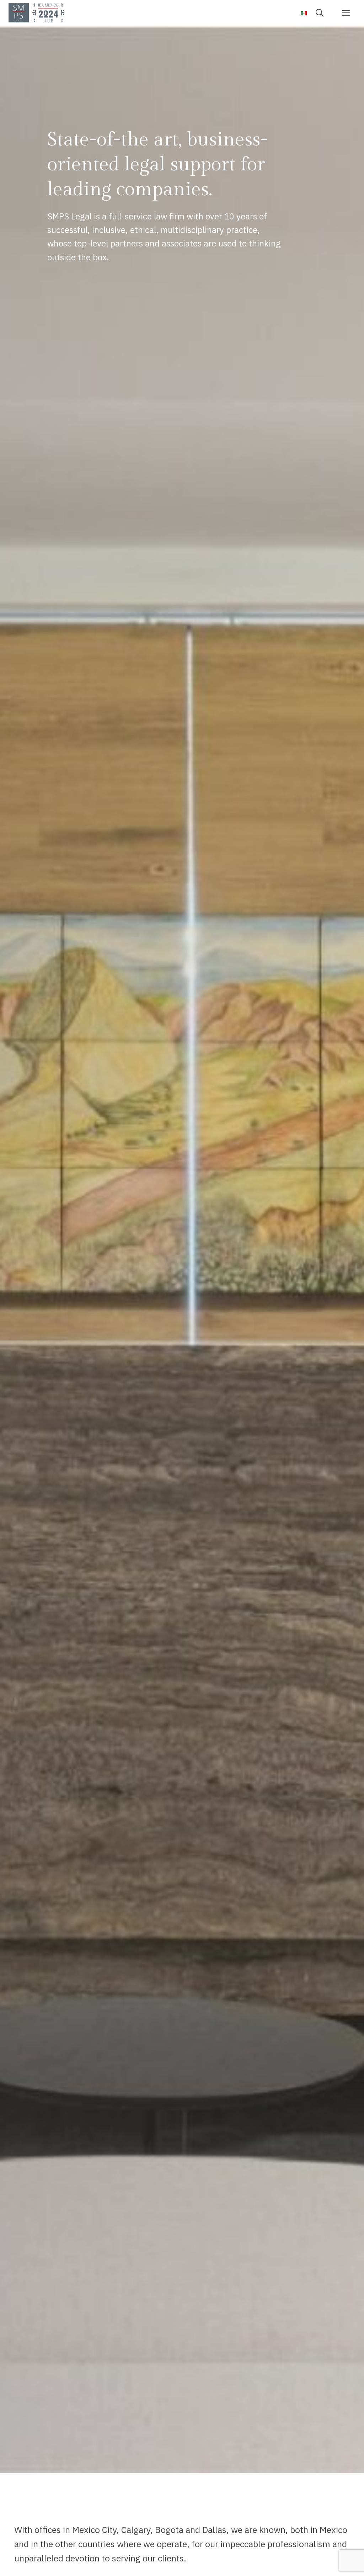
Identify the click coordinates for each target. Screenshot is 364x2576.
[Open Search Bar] (322, 12)
